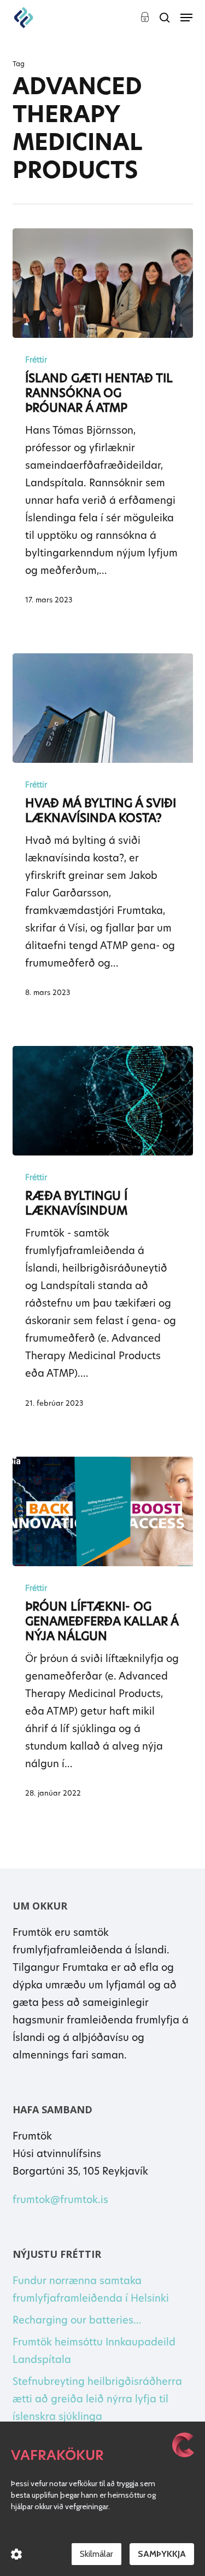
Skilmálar (96, 2554)
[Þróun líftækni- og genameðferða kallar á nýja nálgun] (103, 1511)
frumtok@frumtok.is (60, 2200)
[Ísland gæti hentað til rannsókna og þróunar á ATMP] (103, 283)
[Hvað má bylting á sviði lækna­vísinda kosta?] (103, 708)
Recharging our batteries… (77, 2320)
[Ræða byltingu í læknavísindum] (103, 1101)
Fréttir (36, 360)
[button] (186, 18)
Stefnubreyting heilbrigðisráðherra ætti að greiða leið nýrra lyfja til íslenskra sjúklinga (97, 2399)
